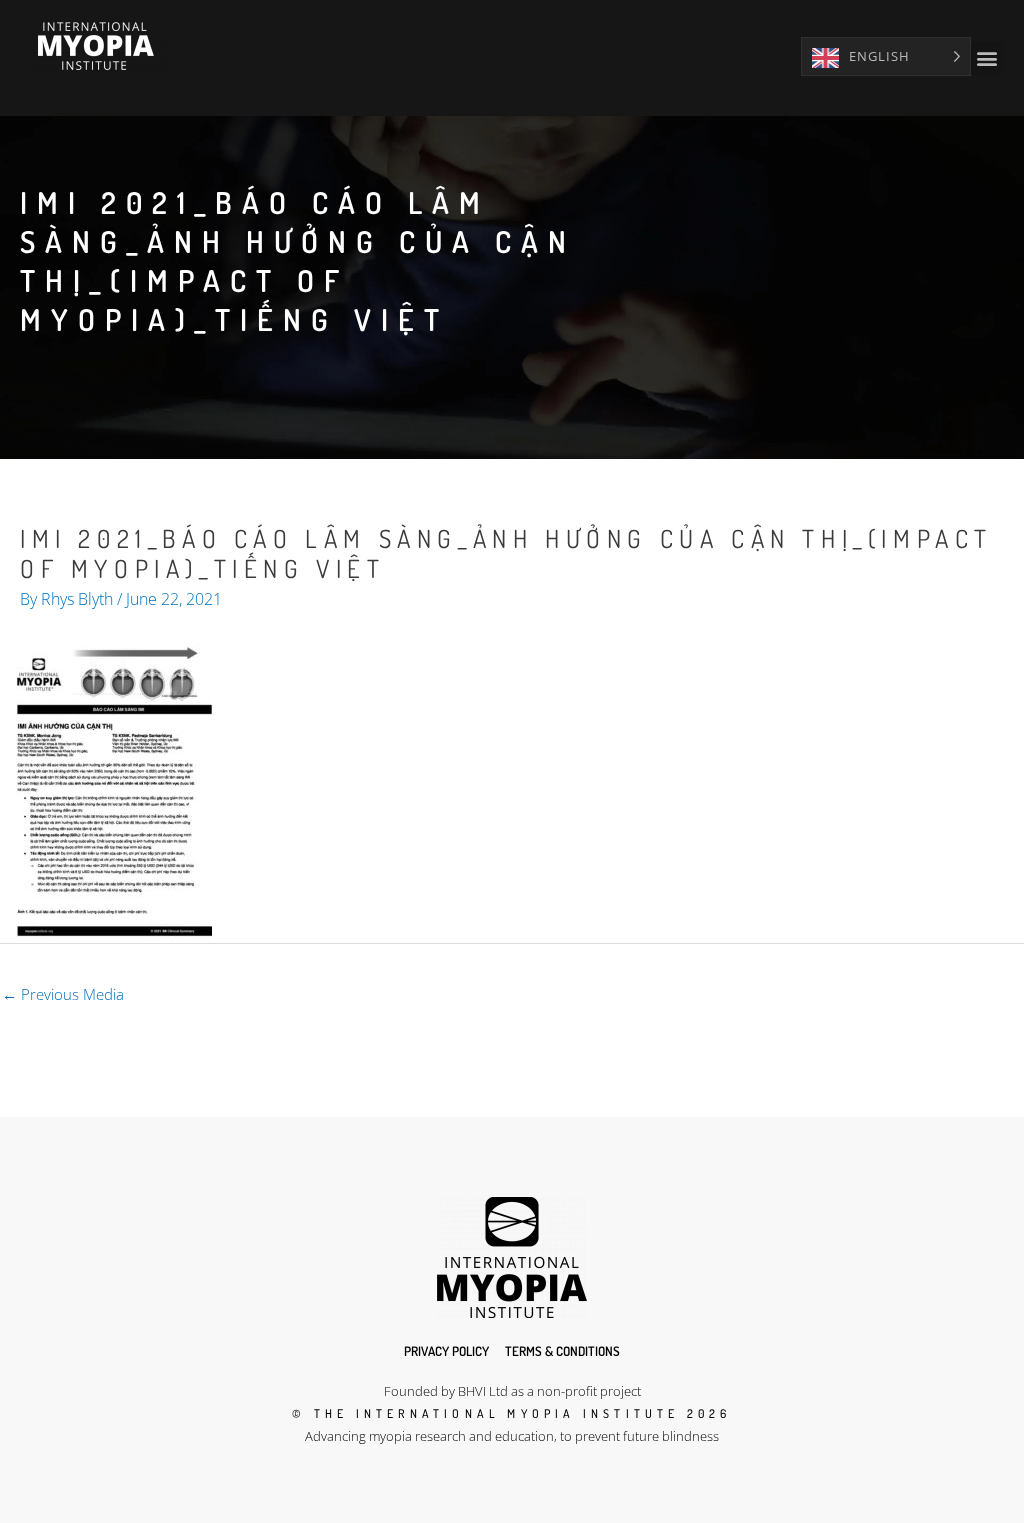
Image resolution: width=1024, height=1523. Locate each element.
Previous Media (63, 994)
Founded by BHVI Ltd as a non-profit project (512, 1391)
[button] (987, 58)
